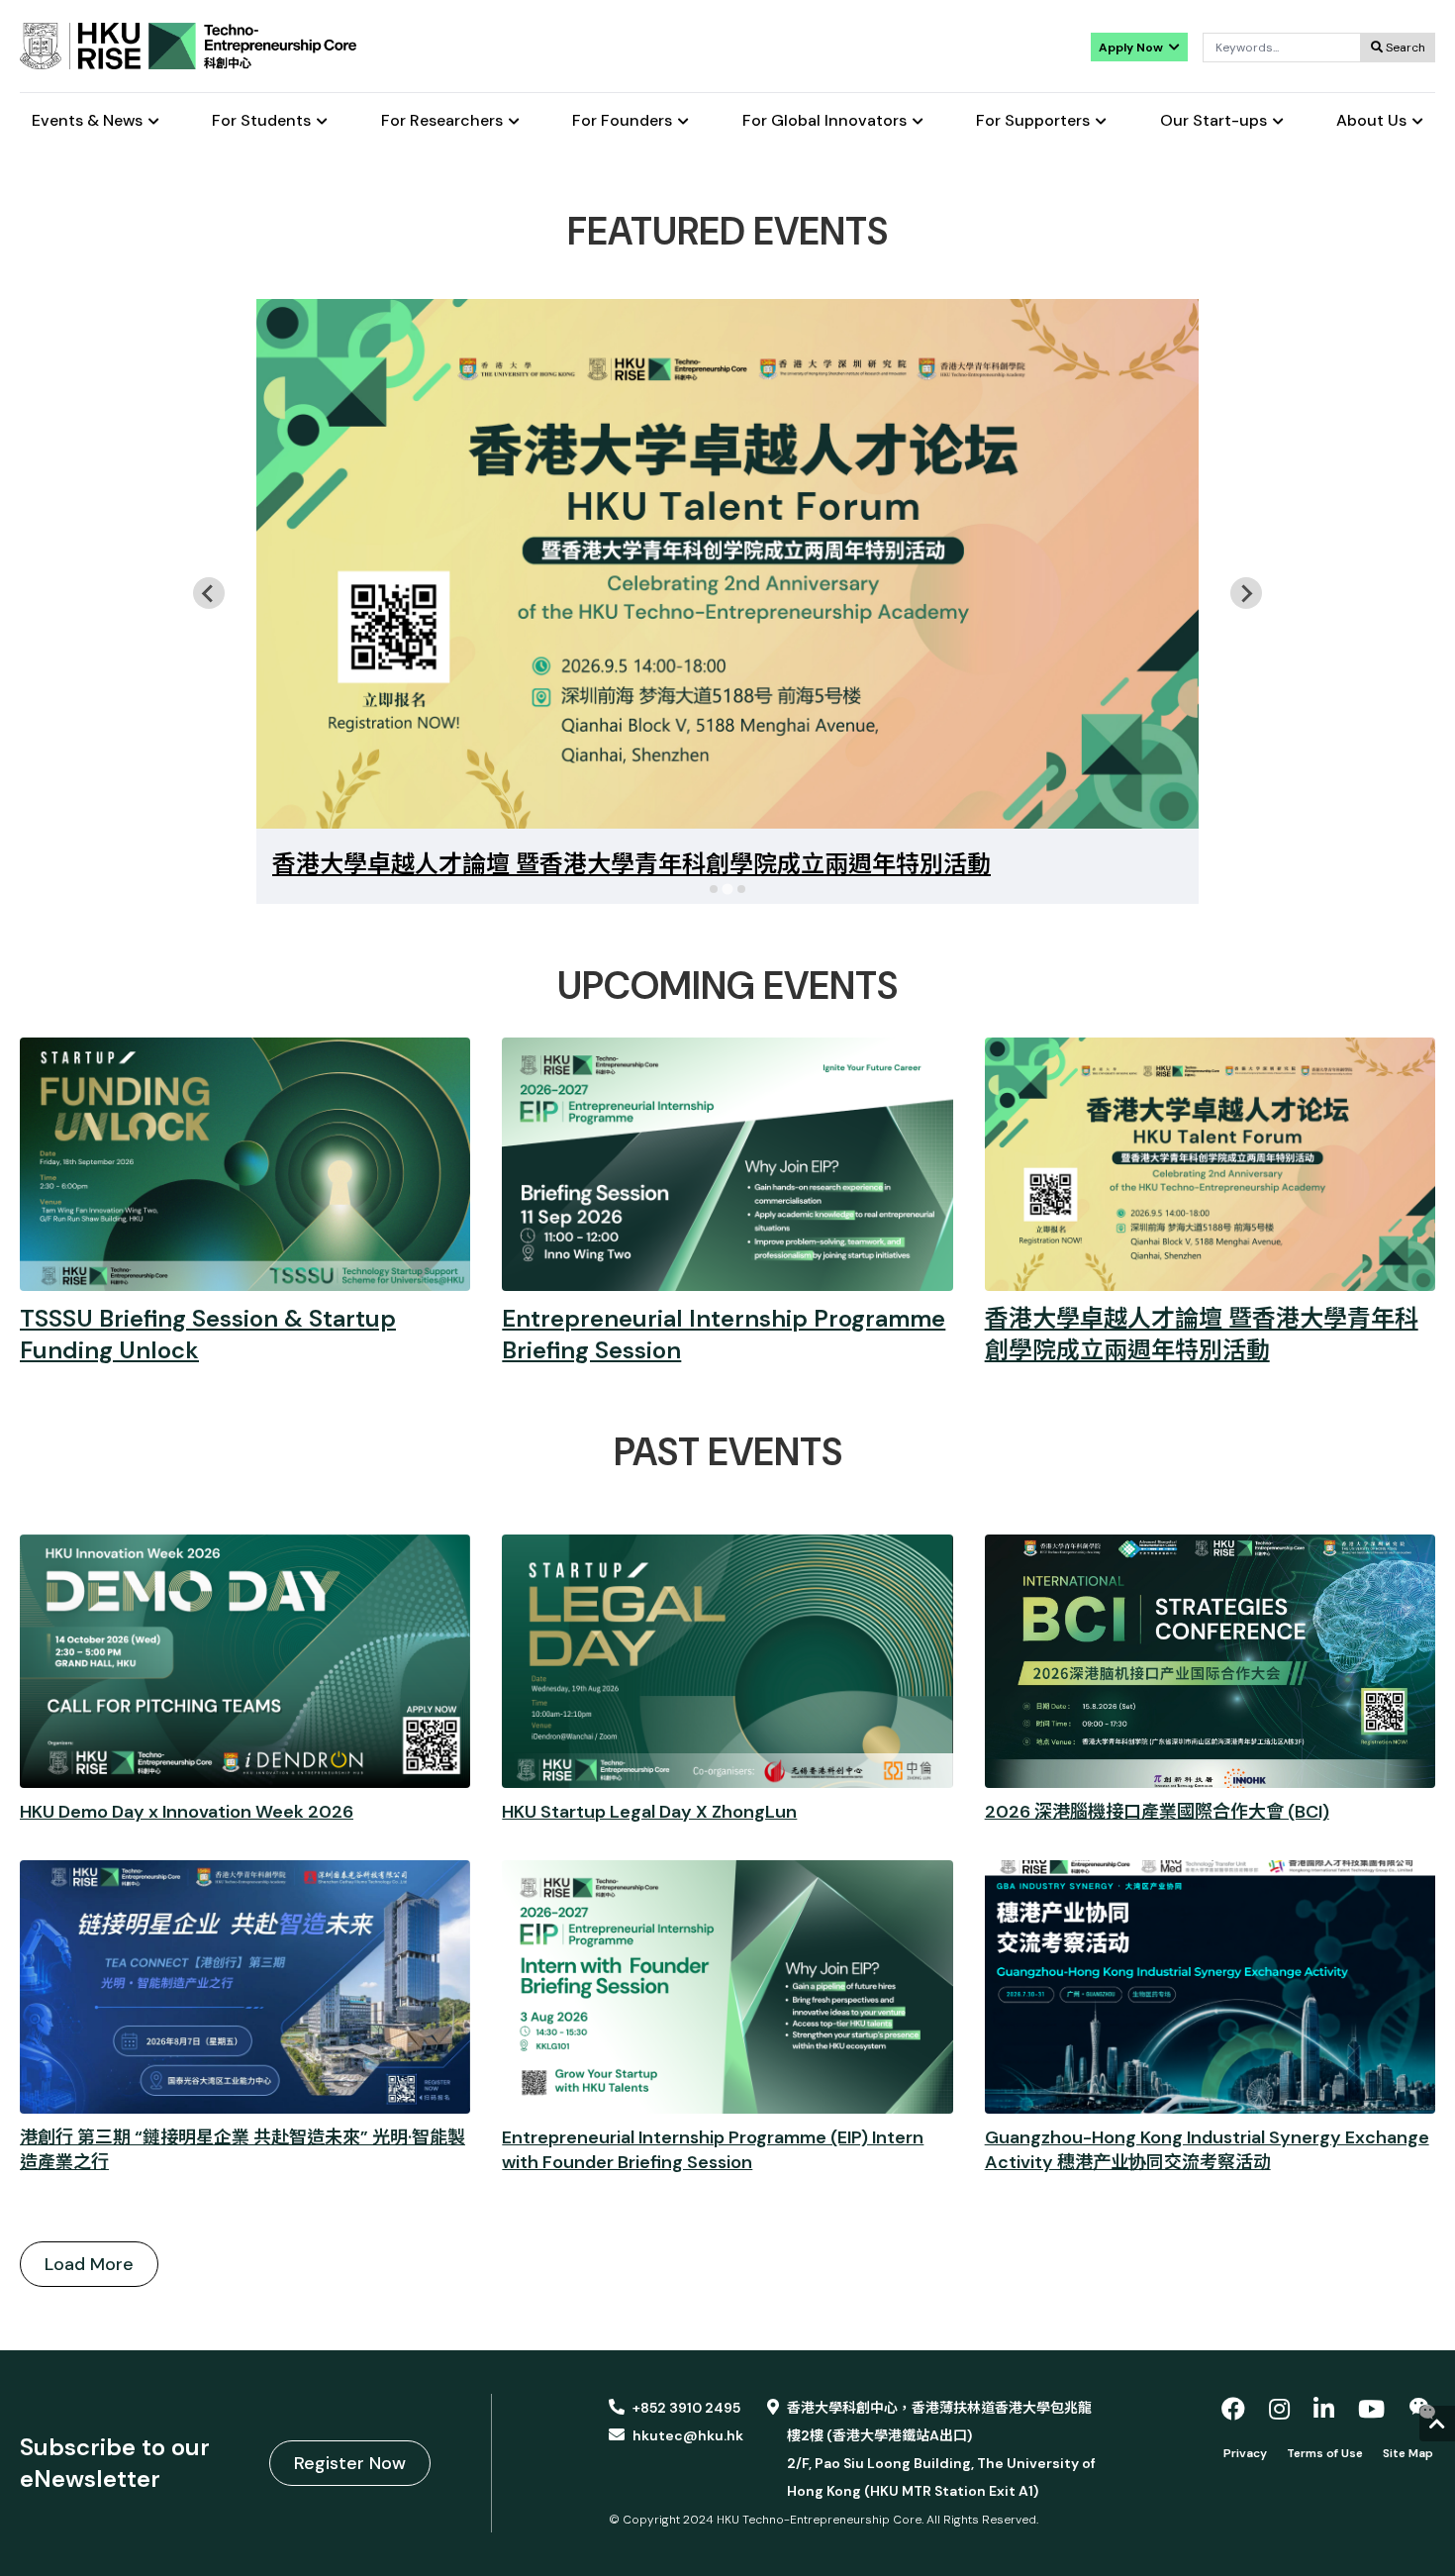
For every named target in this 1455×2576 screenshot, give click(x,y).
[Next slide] (1246, 593)
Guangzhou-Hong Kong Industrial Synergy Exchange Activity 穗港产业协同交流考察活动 (1207, 2150)
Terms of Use (1325, 2453)
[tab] (714, 889)
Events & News (87, 121)
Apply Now (1132, 48)
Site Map (1408, 2453)
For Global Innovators (824, 121)
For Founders (622, 121)
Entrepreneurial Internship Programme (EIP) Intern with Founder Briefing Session (713, 2150)
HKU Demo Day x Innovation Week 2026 (187, 1812)
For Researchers (442, 121)
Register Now (350, 2463)
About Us (1371, 121)
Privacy (1245, 2453)
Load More (89, 2264)
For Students (261, 121)
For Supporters (1033, 121)
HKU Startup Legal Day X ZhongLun (649, 1812)
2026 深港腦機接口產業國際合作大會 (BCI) (1157, 1812)
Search (1404, 48)
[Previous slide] (209, 593)
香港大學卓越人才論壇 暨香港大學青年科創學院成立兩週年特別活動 (631, 864)
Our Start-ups (1213, 121)
